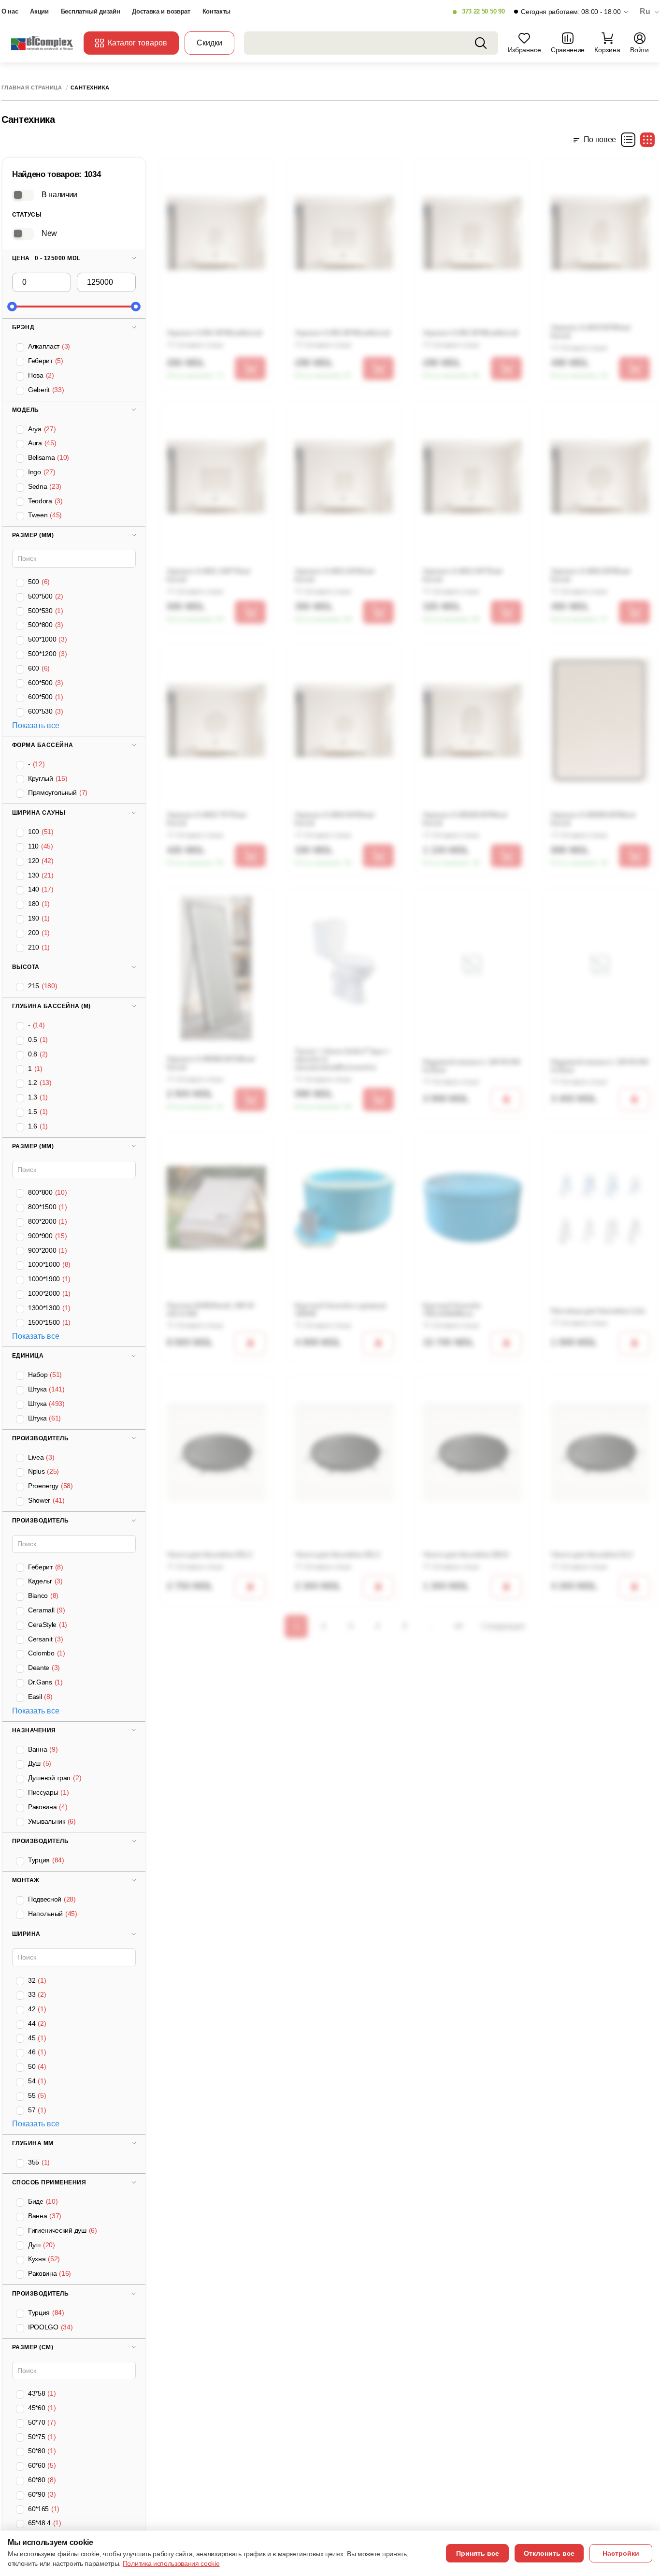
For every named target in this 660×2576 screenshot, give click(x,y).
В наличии (59, 194)
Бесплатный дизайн (91, 11)
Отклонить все (549, 2553)
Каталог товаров (137, 43)
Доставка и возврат (161, 11)
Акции (39, 11)
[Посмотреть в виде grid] (647, 140)
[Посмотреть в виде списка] (628, 140)
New (49, 233)
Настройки (621, 2553)
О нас (10, 11)
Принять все (478, 2553)
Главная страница (32, 88)
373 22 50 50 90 (483, 11)
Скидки (209, 43)
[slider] (12, 307)
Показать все (36, 725)
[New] (23, 234)
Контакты (216, 11)
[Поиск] (481, 43)
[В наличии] (23, 195)
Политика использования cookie (171, 2563)
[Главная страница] (43, 43)
